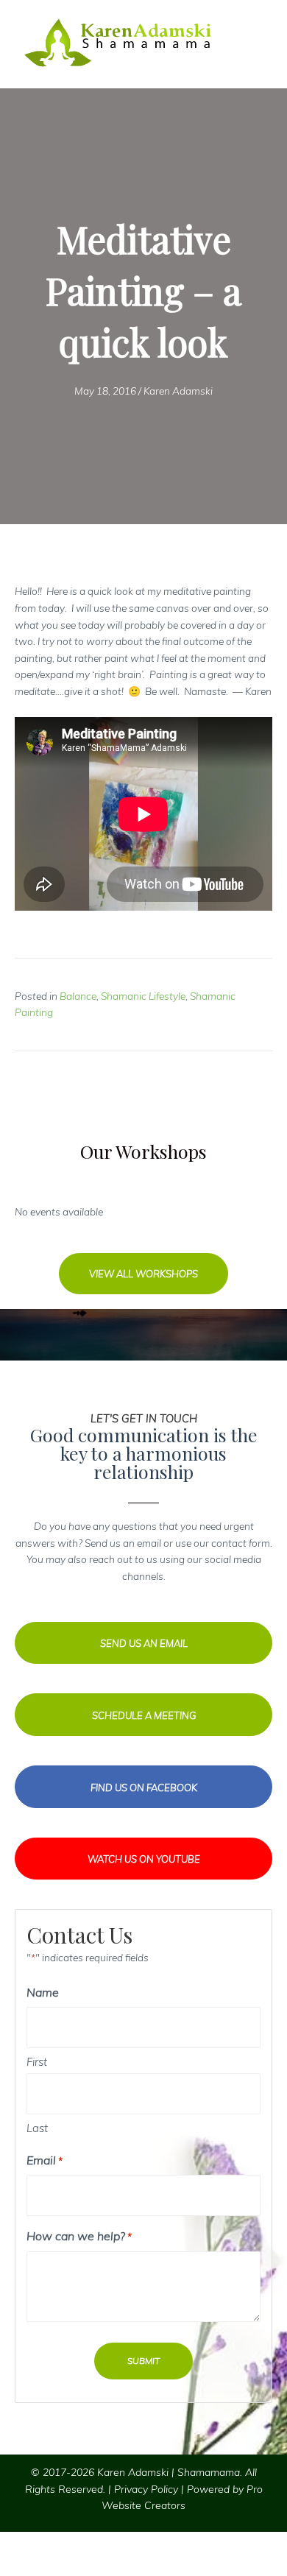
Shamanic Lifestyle (143, 996)
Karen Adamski (178, 391)
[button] (143, 1274)
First (37, 2062)
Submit (143, 2361)
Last (37, 2128)
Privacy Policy (146, 2489)
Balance (78, 996)
